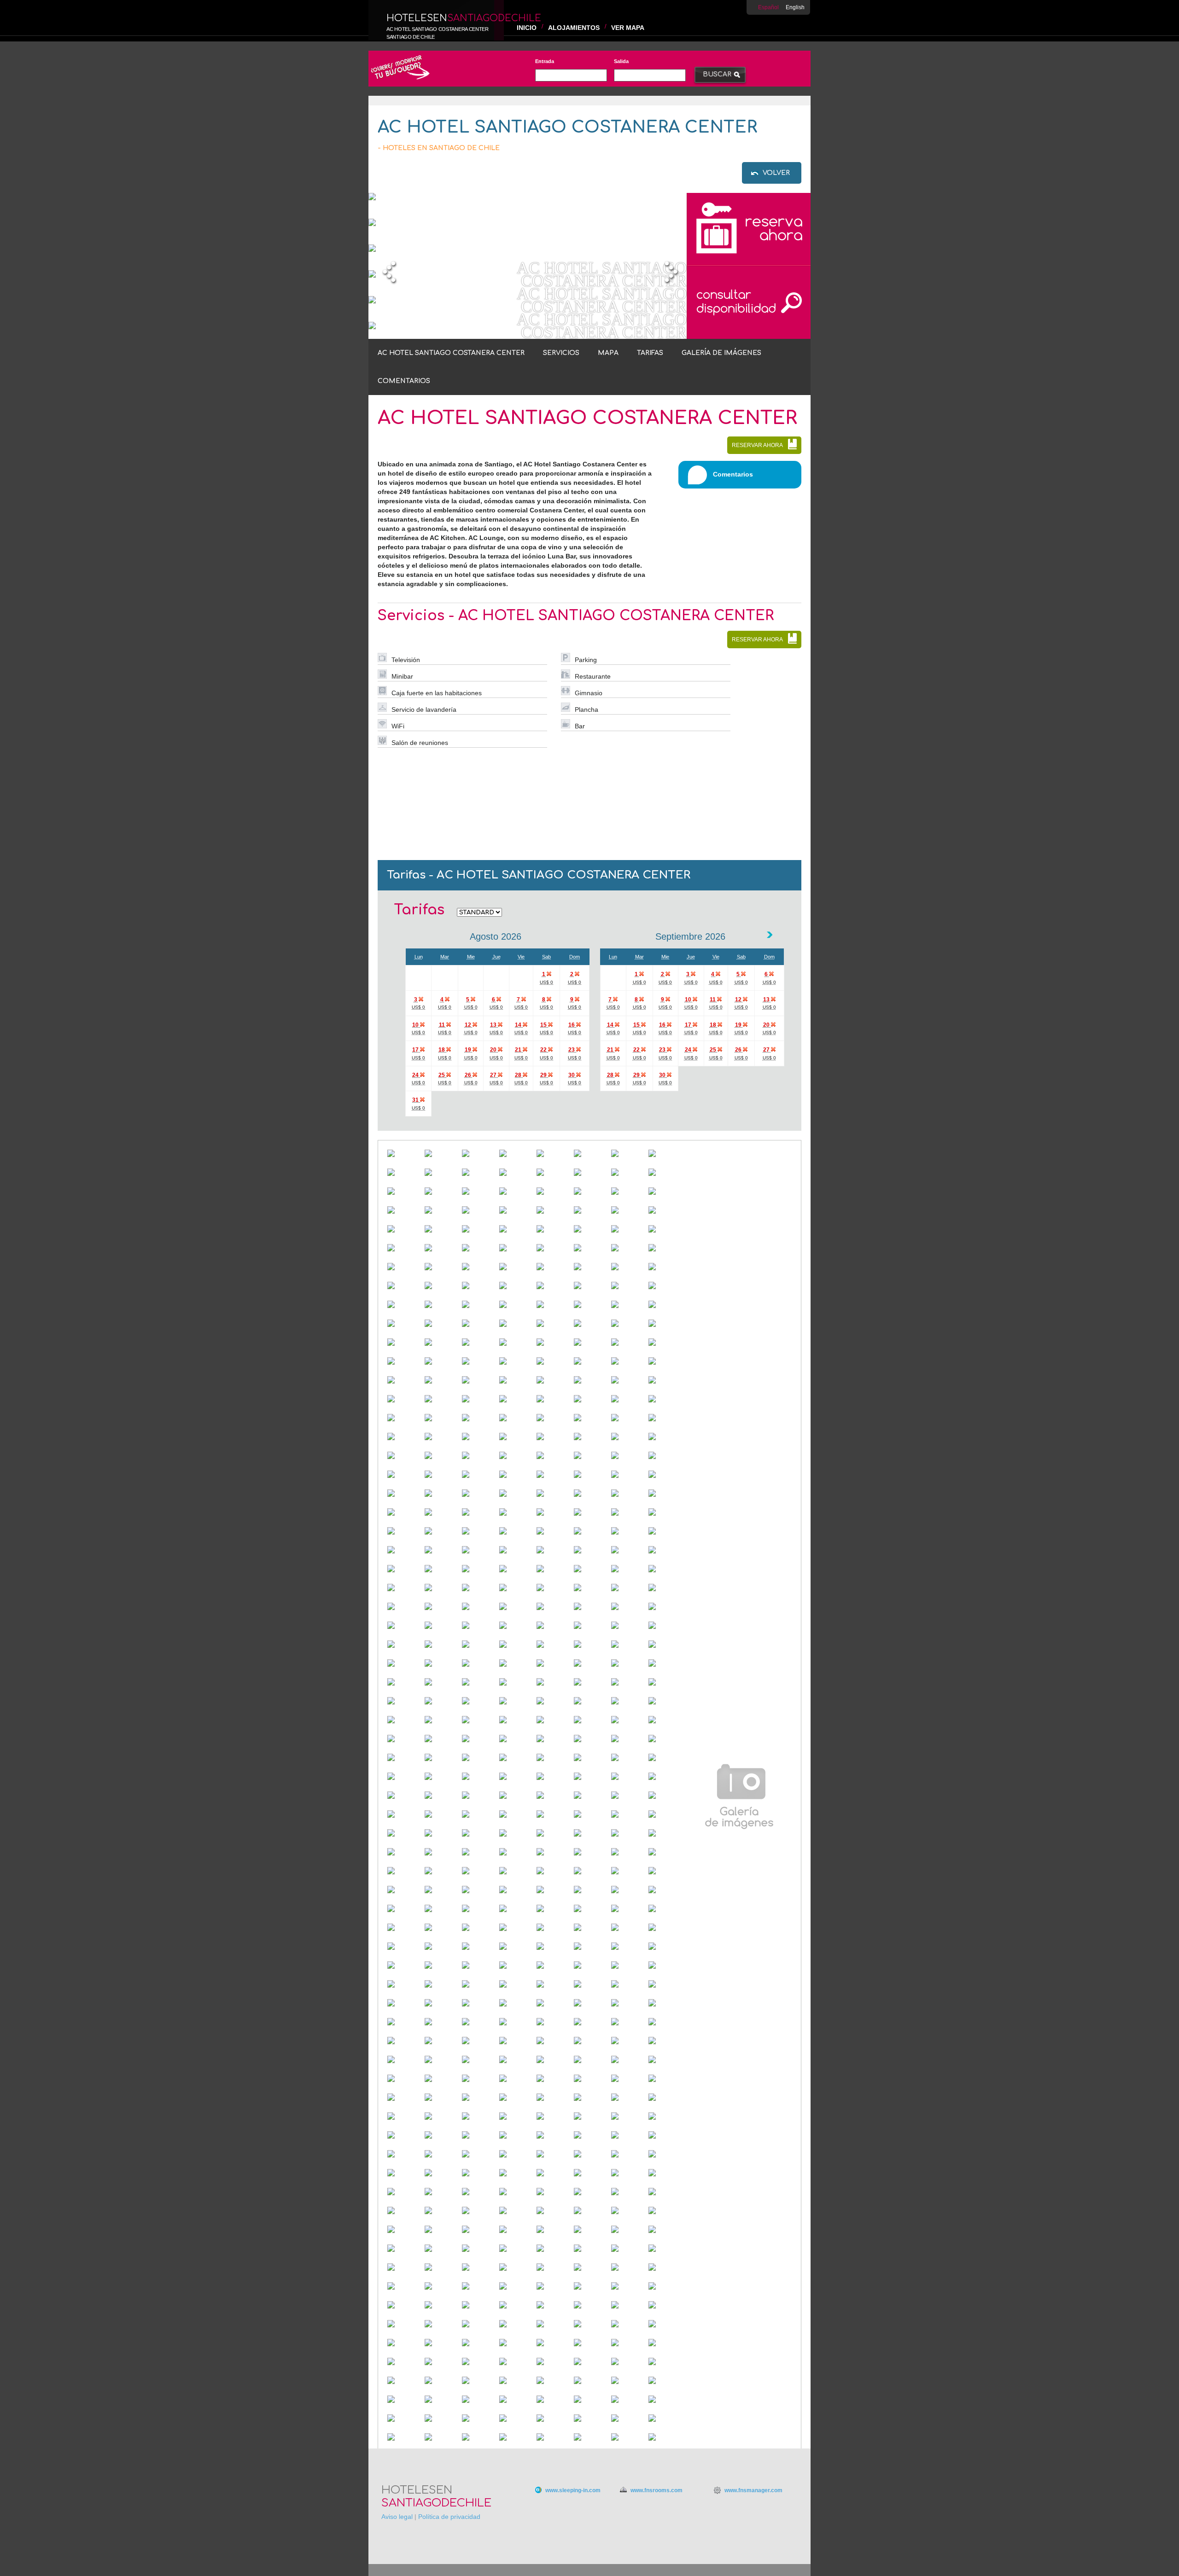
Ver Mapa (628, 28)
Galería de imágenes (721, 353)
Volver (776, 173)
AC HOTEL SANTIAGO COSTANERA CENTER (451, 353)
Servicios (561, 353)
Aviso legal (397, 2517)
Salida (621, 61)
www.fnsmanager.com (753, 2490)
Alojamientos (574, 28)
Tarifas (650, 353)
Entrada (545, 61)
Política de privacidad (449, 2517)
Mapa (608, 353)
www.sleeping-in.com (573, 2490)
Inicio (527, 28)
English (795, 7)
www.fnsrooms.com (657, 2490)
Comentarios (404, 381)
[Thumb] (401, 1154)
